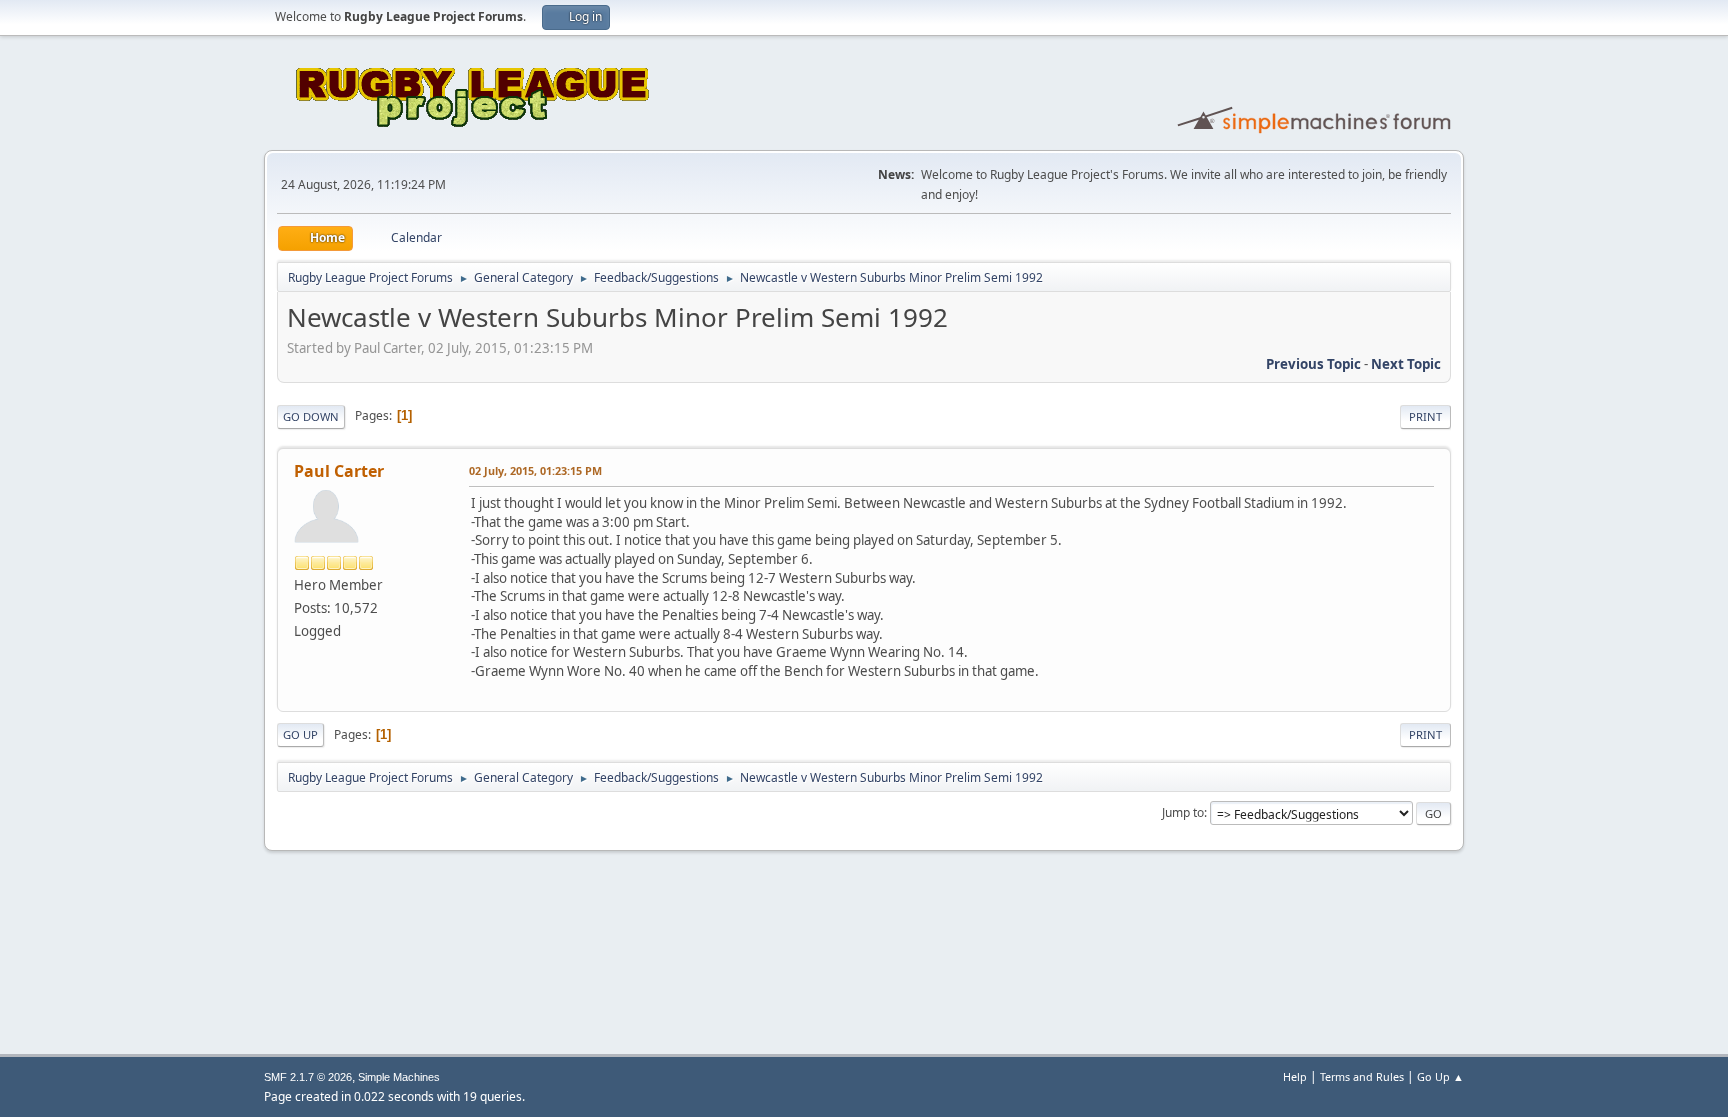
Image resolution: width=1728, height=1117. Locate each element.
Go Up (300, 734)
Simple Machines (399, 1077)
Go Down (311, 416)
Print (1425, 416)
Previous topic (1313, 364)
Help (1295, 1076)
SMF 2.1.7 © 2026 (308, 1077)
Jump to (1183, 812)
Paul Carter (339, 471)
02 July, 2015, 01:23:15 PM (535, 470)
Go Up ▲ (1440, 1076)
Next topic (1406, 364)
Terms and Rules (1362, 1076)
